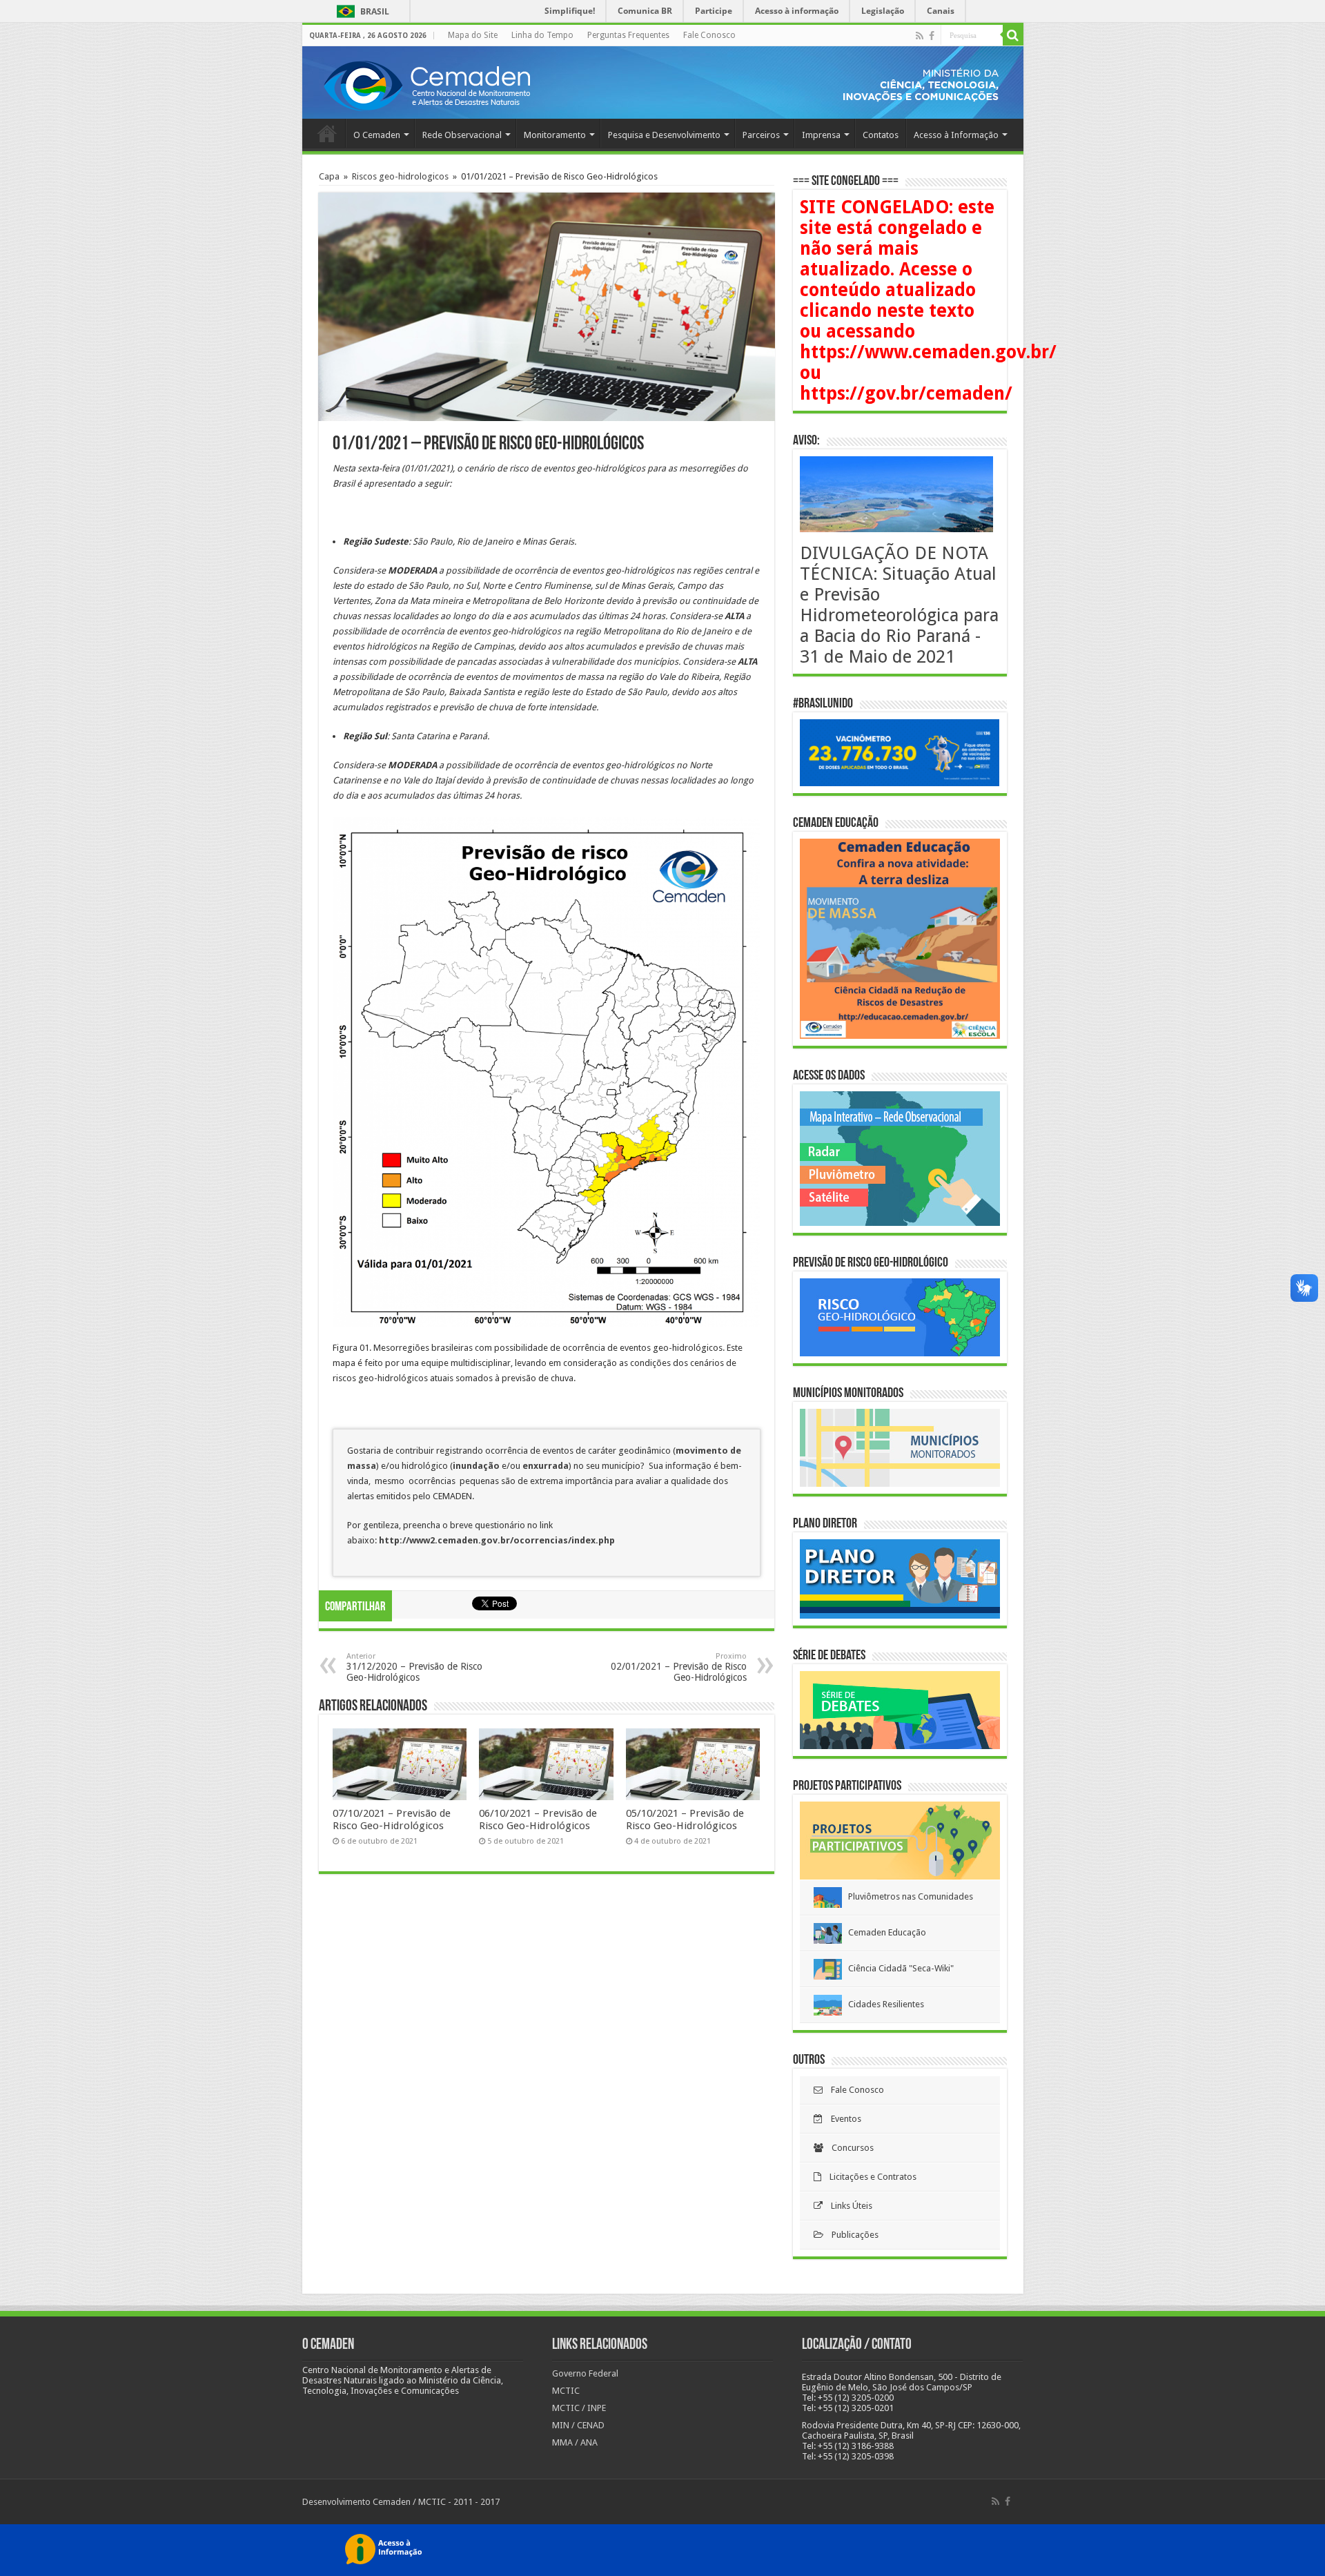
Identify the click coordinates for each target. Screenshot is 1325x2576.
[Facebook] (932, 36)
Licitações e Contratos (869, 2177)
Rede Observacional (462, 135)
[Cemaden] (426, 84)
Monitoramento (555, 135)
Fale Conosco (709, 35)
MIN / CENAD (578, 2425)
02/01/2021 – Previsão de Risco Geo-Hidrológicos (679, 1667)
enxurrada (546, 1466)
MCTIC (566, 2391)
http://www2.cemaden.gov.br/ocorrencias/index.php (497, 1540)
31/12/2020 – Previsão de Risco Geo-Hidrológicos (414, 1667)
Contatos (881, 135)
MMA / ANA (575, 2442)
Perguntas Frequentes (628, 35)
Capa (329, 176)
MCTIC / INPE (579, 2408)
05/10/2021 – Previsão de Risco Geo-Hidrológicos (685, 1819)
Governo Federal (585, 2373)
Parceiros (761, 135)
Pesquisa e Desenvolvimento (664, 135)
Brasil (361, 11)
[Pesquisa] (1013, 35)
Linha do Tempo (542, 35)
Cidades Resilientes (883, 2004)
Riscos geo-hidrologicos (400, 176)
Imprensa (821, 135)
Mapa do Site (473, 35)
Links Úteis (847, 2206)
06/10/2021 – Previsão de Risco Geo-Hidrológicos (538, 1819)
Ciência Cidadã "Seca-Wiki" (898, 1968)
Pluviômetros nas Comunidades (907, 1896)
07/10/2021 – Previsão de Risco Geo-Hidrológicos (392, 1819)
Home (327, 133)
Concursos (848, 2148)
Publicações (851, 2235)
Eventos (842, 2119)
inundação (477, 1466)
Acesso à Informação (956, 135)
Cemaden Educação (884, 1932)
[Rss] (920, 36)
